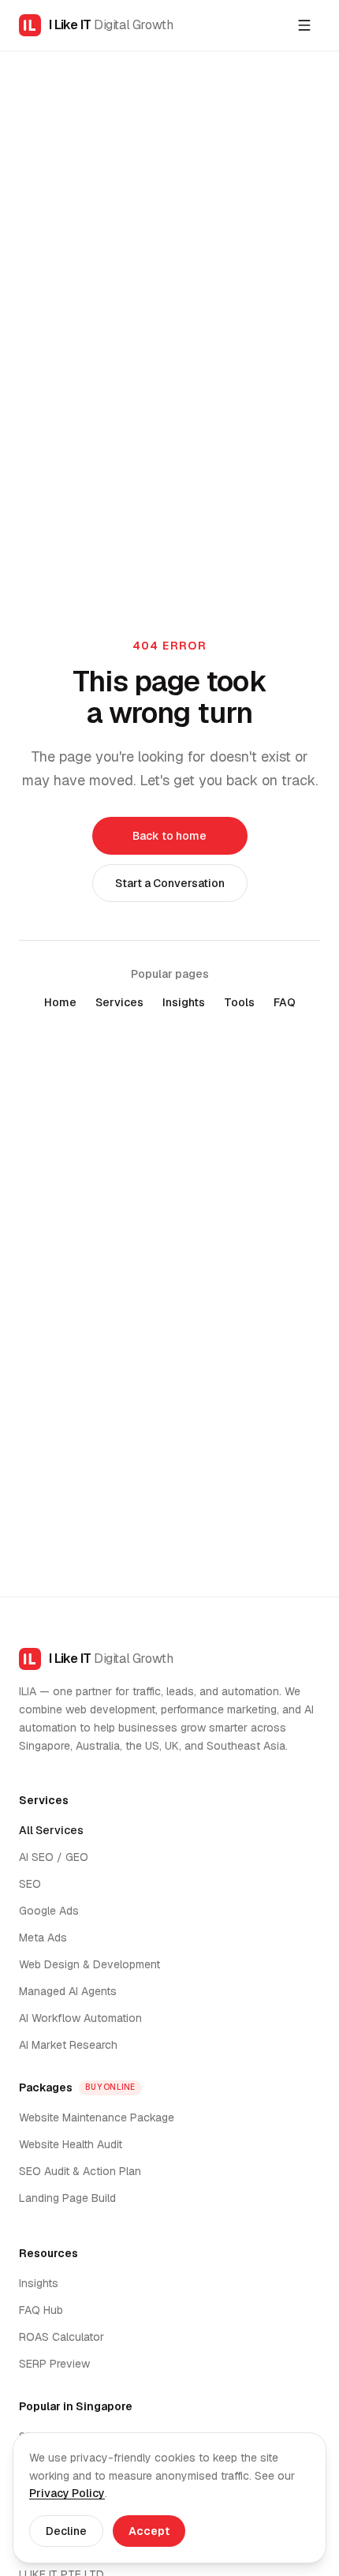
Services (119, 1002)
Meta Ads (43, 1938)
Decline (66, 2531)
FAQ (285, 1002)
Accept (149, 2531)
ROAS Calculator (61, 2337)
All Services (51, 1830)
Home (60, 1002)
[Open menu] (304, 25)
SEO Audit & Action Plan (80, 2171)
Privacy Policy (67, 2493)
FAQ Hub (41, 2310)
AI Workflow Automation (80, 2018)
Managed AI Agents (68, 1991)
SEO (30, 1884)
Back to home (169, 836)
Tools (239, 1002)
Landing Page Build (67, 2198)
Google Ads (49, 1911)
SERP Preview (54, 2364)
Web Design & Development (89, 1964)
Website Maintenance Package (97, 2117)
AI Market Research (68, 2045)
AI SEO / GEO (54, 1857)
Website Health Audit (71, 2144)
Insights (184, 1002)
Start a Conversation (170, 883)
